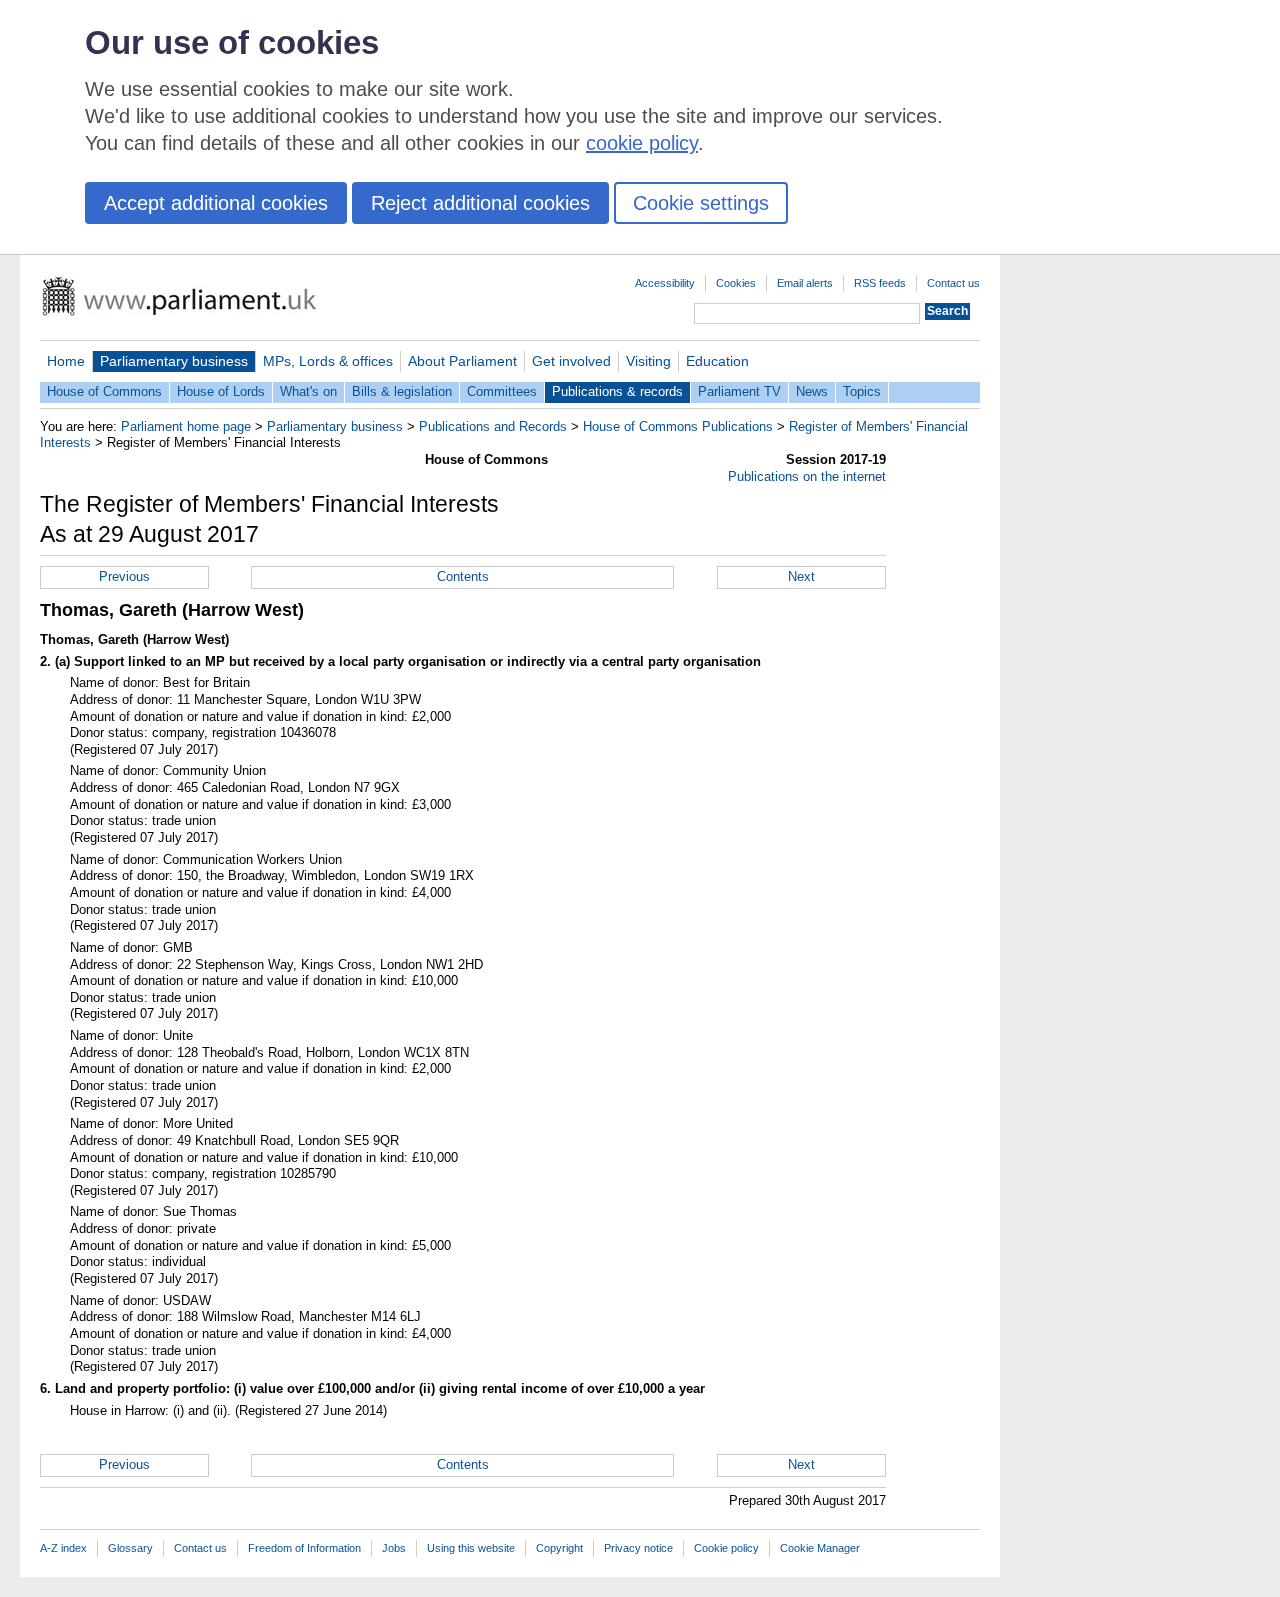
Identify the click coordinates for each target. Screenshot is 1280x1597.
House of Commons (104, 391)
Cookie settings (701, 203)
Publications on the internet (807, 476)
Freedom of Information (304, 1548)
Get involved (571, 361)
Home (66, 361)
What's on (308, 391)
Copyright (559, 1548)
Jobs (394, 1548)
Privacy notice (638, 1548)
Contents (463, 576)
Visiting (648, 361)
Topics (862, 391)
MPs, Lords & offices (328, 361)
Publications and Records (493, 426)
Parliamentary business (174, 361)
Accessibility (665, 283)
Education (717, 361)
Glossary (130, 1548)
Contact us (953, 283)
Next (801, 576)
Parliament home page (186, 426)
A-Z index (63, 1548)
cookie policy (642, 143)
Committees (502, 391)
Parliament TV (739, 391)
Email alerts (805, 283)
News (812, 391)
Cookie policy (726, 1548)
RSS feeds (880, 283)
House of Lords (221, 391)
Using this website (471, 1548)
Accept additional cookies (216, 203)
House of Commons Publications (678, 426)
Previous (124, 576)
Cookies (736, 283)
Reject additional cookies (480, 203)
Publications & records (617, 391)
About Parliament (462, 361)
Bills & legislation (402, 391)
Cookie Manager (820, 1548)
